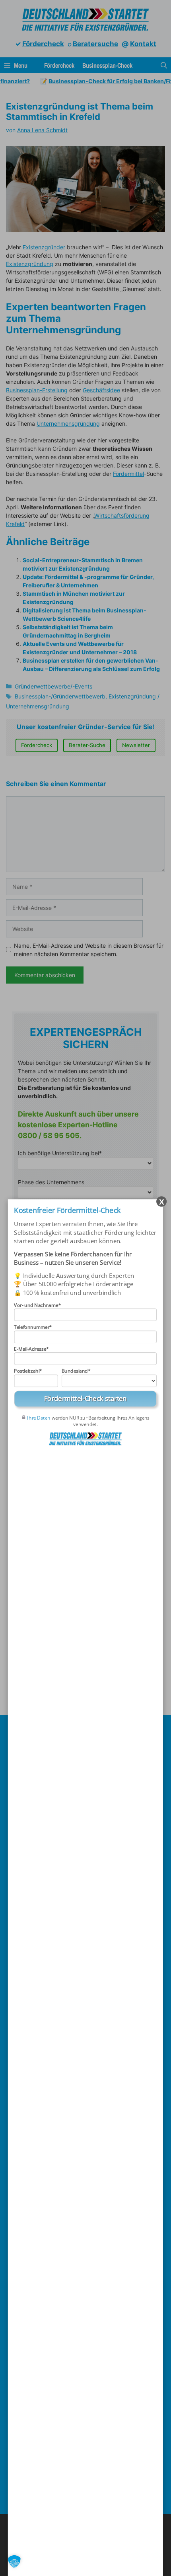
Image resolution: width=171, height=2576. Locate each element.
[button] (14, 2562)
